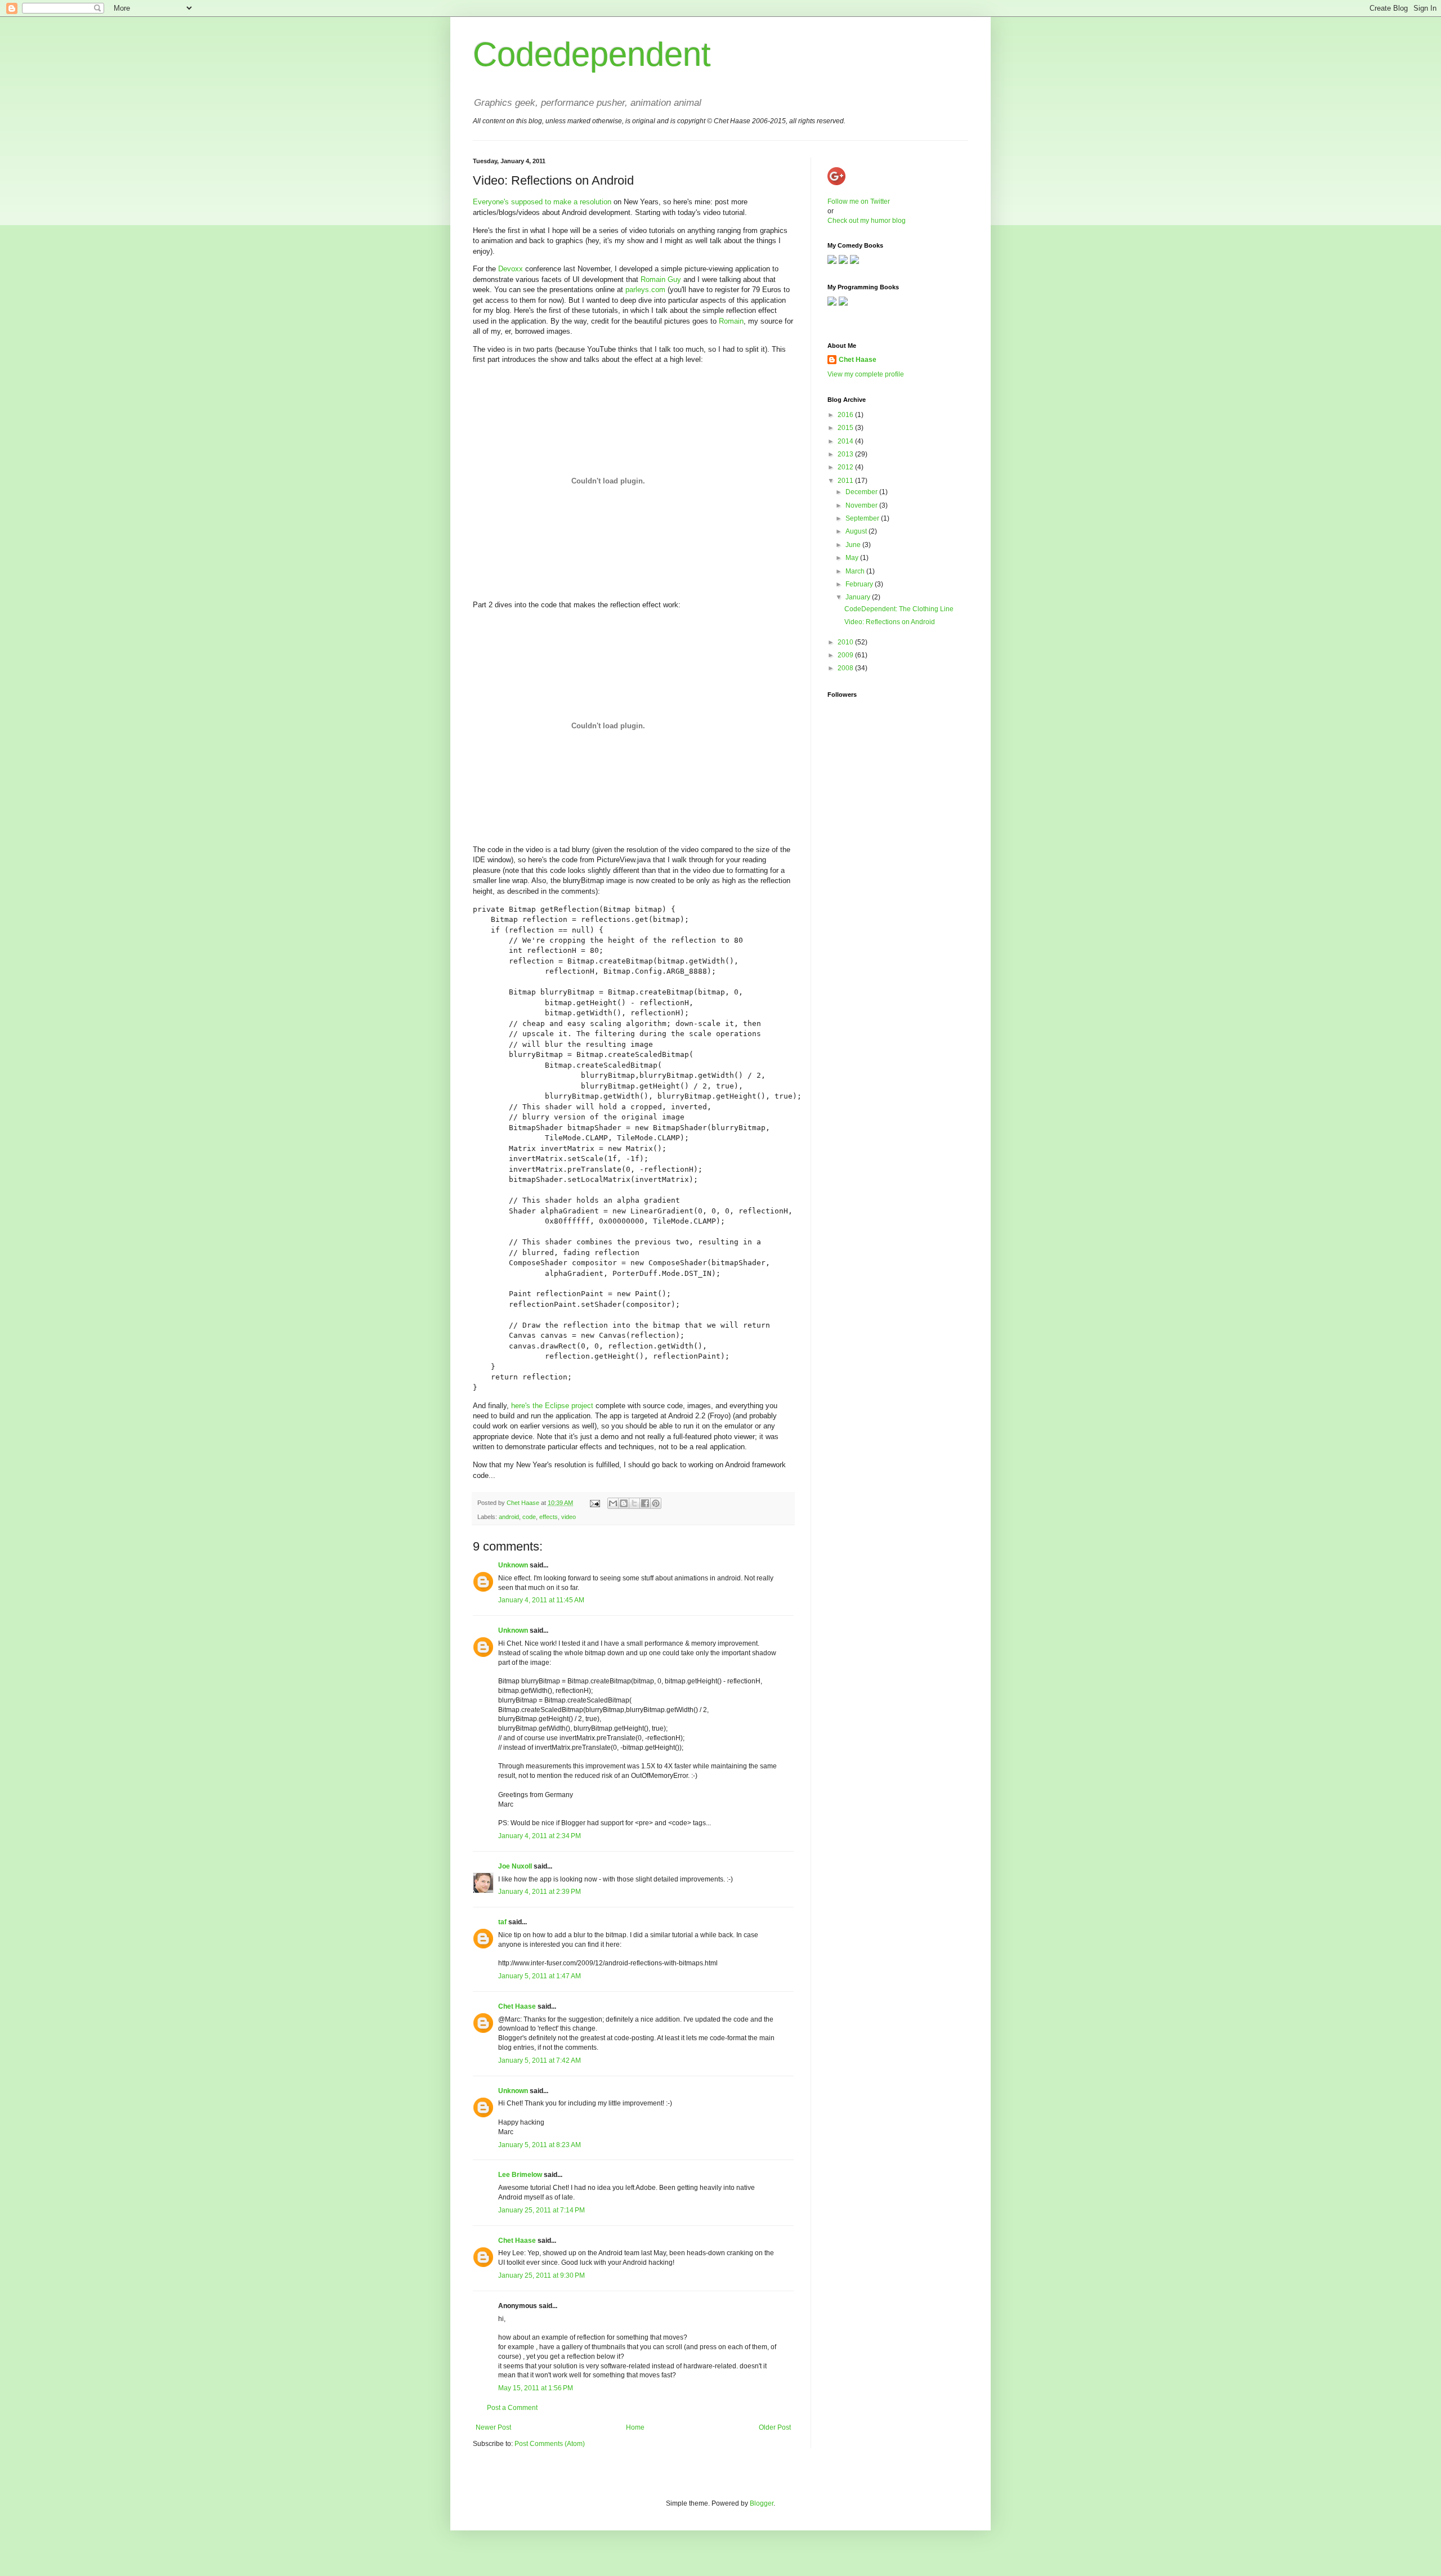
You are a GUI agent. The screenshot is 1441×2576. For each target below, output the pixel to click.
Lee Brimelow (520, 2175)
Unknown (513, 1565)
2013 (846, 454)
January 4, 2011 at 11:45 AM (541, 1600)
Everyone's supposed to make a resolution (542, 202)
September (863, 518)
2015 (846, 428)
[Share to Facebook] (645, 1503)
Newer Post (493, 2427)
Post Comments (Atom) (550, 2444)
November (862, 505)
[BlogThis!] (624, 1503)
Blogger (762, 2503)
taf (502, 1922)
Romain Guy (661, 279)
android (509, 1517)
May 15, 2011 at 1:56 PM (536, 2388)
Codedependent (592, 54)
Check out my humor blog (867, 221)
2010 (846, 642)
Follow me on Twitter (859, 201)
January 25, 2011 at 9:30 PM (542, 2275)
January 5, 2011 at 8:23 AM (540, 2145)
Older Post (775, 2427)
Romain (731, 321)
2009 (846, 655)
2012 (846, 467)
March (856, 571)
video (569, 1517)
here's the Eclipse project (552, 1406)
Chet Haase (517, 2006)
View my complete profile (866, 374)
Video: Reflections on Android (890, 622)
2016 (846, 415)
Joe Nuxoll (515, 1866)
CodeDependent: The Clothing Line (899, 609)
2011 (846, 481)
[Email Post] (594, 1503)
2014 (846, 441)
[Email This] (613, 1503)
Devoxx (511, 269)
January (859, 597)
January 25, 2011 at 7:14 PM (542, 2210)
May (853, 558)
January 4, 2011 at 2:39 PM (540, 1892)
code (529, 1517)
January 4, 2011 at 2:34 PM (540, 1836)
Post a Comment (512, 2408)
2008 (846, 668)
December (862, 492)
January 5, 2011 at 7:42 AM (540, 2060)
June (854, 545)
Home (635, 2427)
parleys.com (645, 290)
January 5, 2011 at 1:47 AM (540, 1976)
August (857, 531)
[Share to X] (634, 1503)
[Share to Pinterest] (656, 1503)
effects (549, 1517)
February (860, 584)
